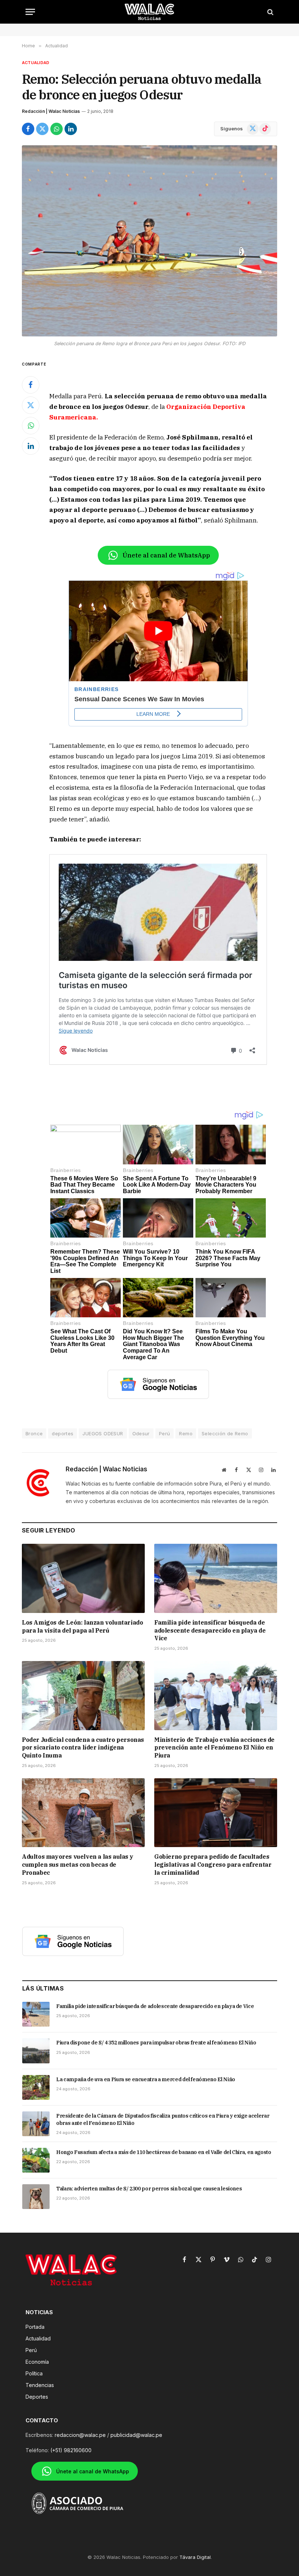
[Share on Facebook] (28, 129)
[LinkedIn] (31, 446)
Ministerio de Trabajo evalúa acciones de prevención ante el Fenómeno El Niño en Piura (214, 1748)
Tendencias (40, 2385)
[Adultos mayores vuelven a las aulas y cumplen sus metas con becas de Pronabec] (83, 1813)
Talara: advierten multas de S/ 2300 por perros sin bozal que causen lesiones (149, 2189)
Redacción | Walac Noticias (51, 111)
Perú (165, 1433)
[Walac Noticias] (150, 12)
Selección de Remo (225, 1433)
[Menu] (30, 12)
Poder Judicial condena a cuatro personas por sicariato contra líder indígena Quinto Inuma (83, 1748)
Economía (37, 2362)
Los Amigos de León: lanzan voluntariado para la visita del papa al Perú (82, 1626)
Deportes (37, 2397)
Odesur (141, 1433)
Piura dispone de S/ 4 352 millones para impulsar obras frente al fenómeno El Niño (156, 2043)
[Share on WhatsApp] (57, 129)
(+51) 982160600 (71, 2450)
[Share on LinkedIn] (71, 129)
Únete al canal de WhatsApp (166, 555)
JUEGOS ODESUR (103, 1433)
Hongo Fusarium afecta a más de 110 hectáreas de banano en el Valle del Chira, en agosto (164, 2152)
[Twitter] (31, 405)
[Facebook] (31, 385)
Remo (186, 1433)
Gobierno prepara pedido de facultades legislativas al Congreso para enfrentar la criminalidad (213, 1865)
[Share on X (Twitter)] (42, 129)
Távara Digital (195, 2557)
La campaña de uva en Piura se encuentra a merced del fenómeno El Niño (146, 2079)
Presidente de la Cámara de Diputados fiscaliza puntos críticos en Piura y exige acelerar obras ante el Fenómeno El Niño (163, 2119)
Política (34, 2373)
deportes (63, 1433)
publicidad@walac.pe (136, 2435)
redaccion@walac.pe (80, 2435)
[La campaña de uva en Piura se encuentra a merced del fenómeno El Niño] (36, 2087)
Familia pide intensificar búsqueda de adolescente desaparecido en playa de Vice (210, 1630)
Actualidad (36, 63)
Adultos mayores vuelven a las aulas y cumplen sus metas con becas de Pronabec (77, 1865)
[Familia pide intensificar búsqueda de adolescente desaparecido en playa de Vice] (216, 1578)
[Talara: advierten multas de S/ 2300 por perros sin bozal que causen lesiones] (36, 2197)
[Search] (270, 12)
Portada (35, 2327)
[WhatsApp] (31, 426)
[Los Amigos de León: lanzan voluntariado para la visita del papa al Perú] (83, 1578)
